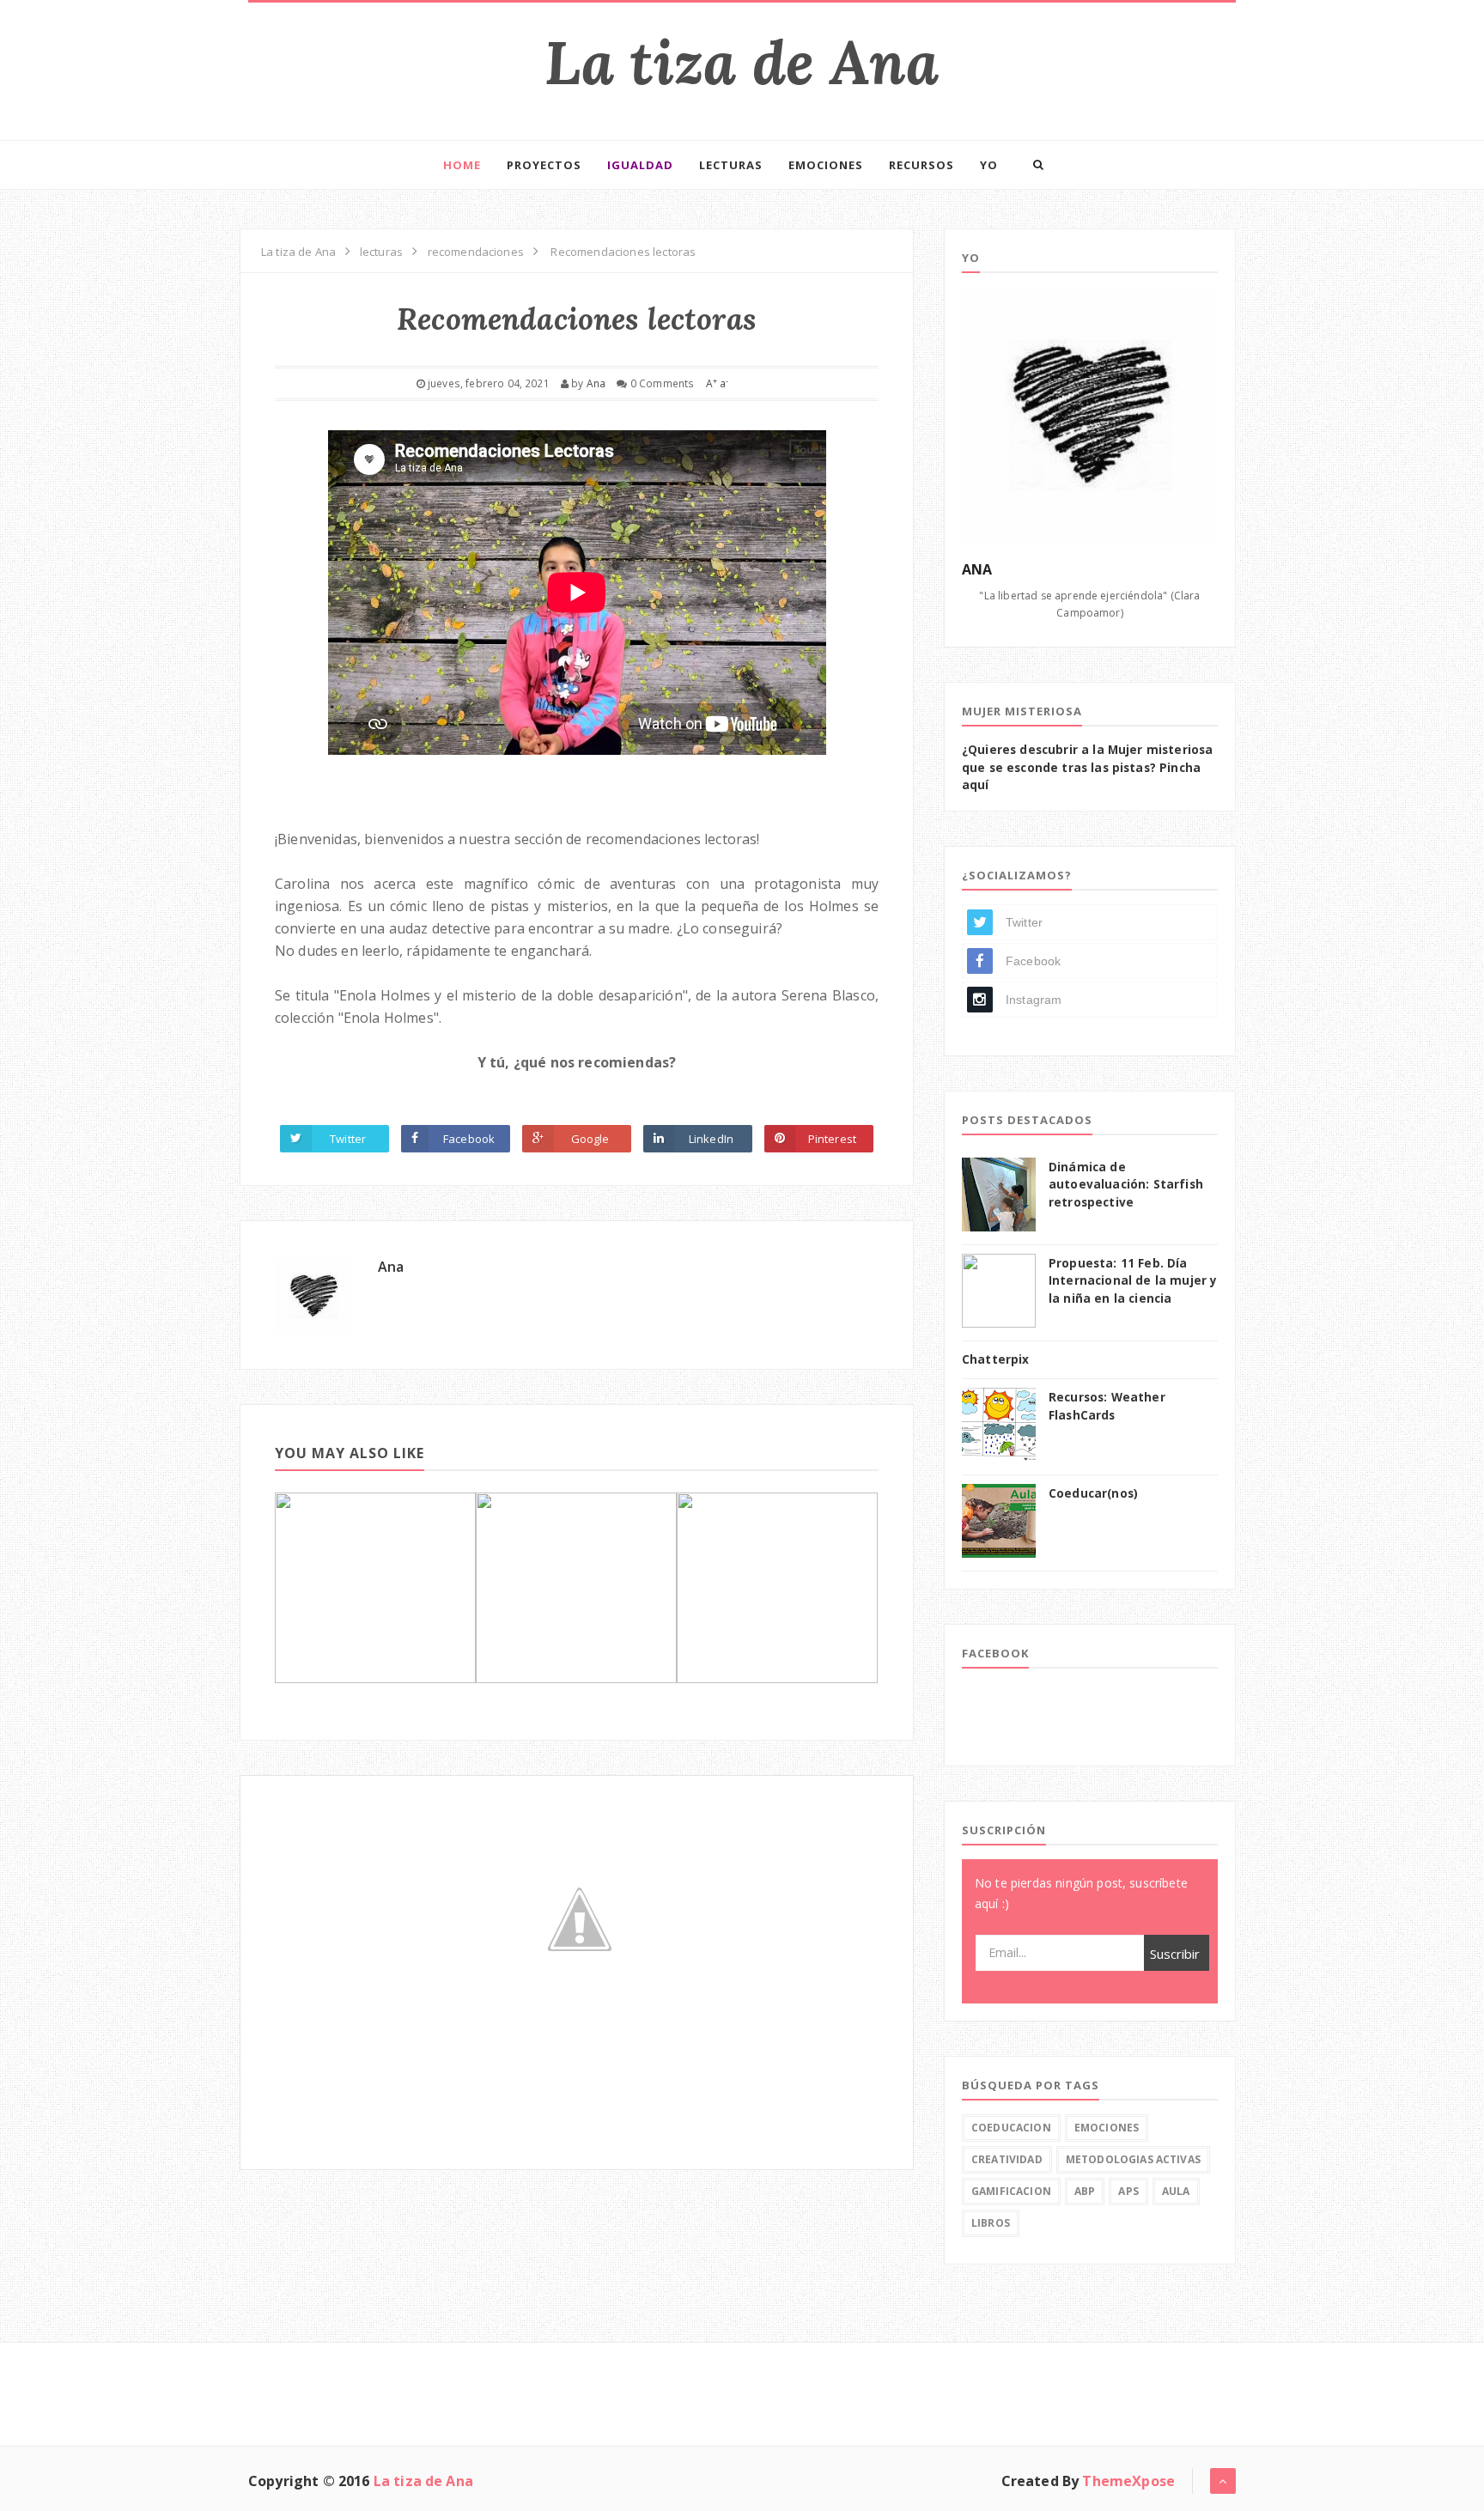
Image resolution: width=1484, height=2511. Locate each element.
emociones (1107, 2128)
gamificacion (1011, 2191)
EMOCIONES (826, 165)
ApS (1128, 2191)
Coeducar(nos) (1093, 1493)
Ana (391, 1267)
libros (991, 2223)
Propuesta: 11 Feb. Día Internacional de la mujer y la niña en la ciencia (1133, 1281)
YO (989, 165)
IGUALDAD (640, 165)
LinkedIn (711, 1139)
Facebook (469, 1139)
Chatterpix (996, 1359)
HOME (462, 165)
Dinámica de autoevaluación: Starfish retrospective (1126, 1185)
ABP (1085, 2191)
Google (590, 1139)
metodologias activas (1133, 2159)
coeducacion (1011, 2128)
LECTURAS (731, 165)
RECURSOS (921, 165)
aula (1176, 2191)
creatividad (1007, 2159)
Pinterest (832, 1139)
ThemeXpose (1128, 2481)
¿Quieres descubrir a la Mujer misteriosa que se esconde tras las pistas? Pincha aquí (1087, 767)
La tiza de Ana (742, 62)
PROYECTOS (544, 165)
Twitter (348, 1139)
